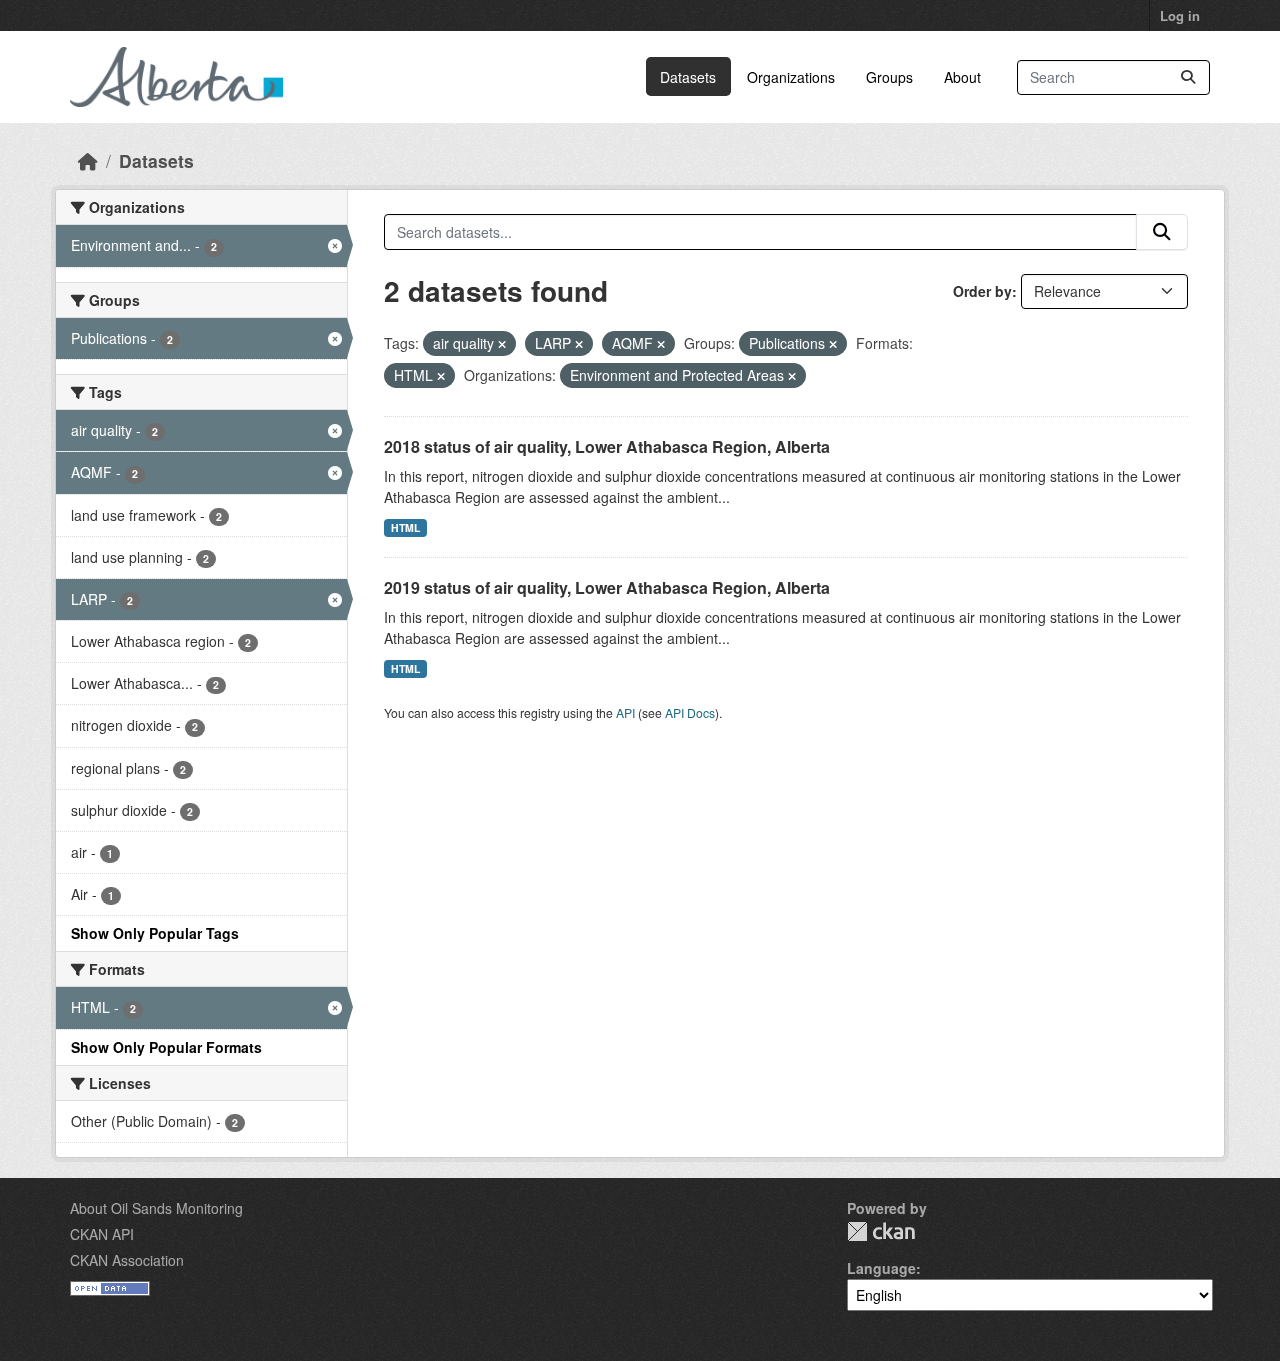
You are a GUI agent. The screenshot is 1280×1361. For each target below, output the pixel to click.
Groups (889, 77)
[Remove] (502, 344)
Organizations (791, 77)
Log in (1180, 15)
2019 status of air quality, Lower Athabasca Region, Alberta (607, 587)
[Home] (88, 160)
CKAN (881, 1231)
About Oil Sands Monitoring (156, 1208)
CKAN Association (127, 1260)
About (962, 77)
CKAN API (102, 1234)
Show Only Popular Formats (166, 1047)
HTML (405, 527)
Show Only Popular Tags (155, 933)
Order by (982, 291)
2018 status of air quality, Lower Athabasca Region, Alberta (607, 446)
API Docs (690, 712)
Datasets (688, 77)
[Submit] (1188, 77)
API (625, 712)
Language (881, 1268)
